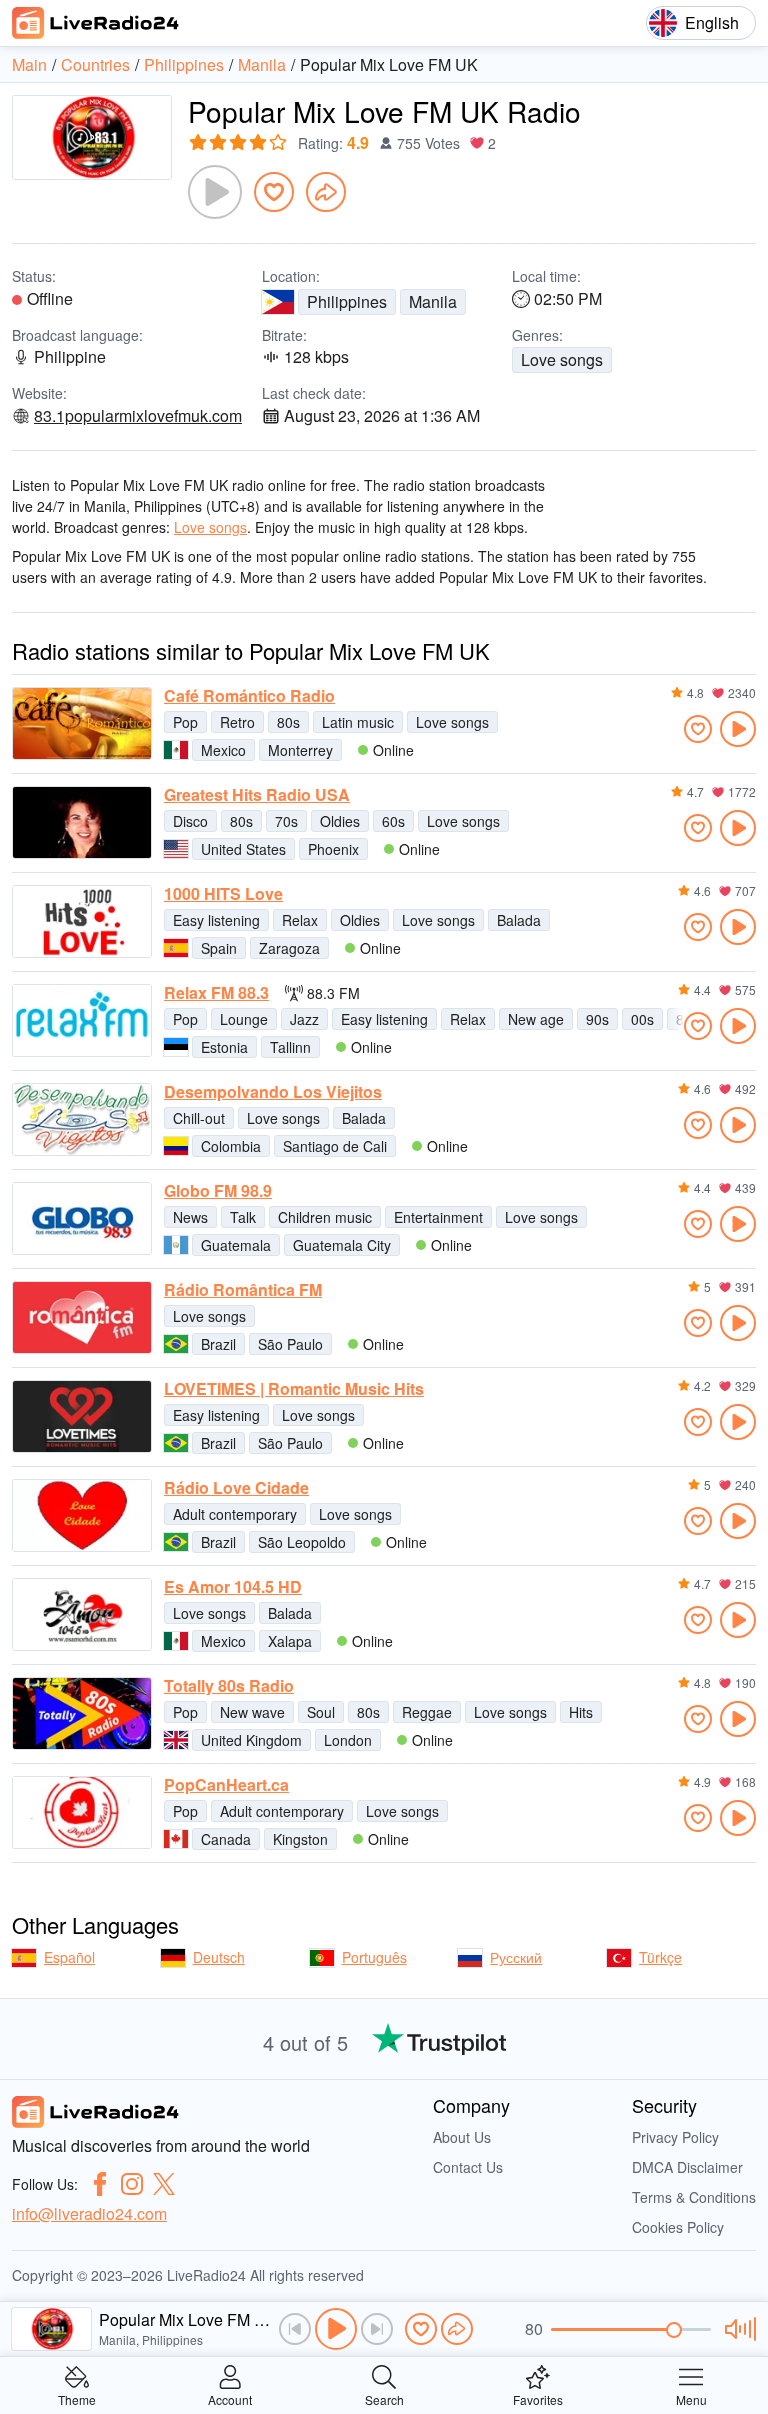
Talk (243, 1217)
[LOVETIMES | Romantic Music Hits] (82, 1416)
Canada (226, 1839)
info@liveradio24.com (89, 2213)
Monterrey (300, 750)
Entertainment (438, 1217)
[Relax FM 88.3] (82, 1020)
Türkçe (660, 1957)
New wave (252, 1712)
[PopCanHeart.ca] (82, 1812)
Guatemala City (342, 1245)
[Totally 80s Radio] (82, 1713)
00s (642, 1019)
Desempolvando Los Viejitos (273, 1092)
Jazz (304, 1019)
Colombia (231, 1146)
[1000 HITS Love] (82, 921)
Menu (691, 2398)
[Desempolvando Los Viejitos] (82, 1119)
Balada (519, 920)
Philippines (347, 301)
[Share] (326, 192)
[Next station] (377, 2329)
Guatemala (236, 1245)
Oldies (340, 821)
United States (243, 849)
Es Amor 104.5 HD (233, 1587)
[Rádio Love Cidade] (82, 1515)
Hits (581, 1712)
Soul (321, 1712)
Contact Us (468, 2167)
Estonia (224, 1047)
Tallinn (290, 1047)
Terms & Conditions (694, 2197)
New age (536, 1019)
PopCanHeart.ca (226, 1785)
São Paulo (290, 1344)
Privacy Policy (675, 2137)
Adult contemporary (235, 1514)
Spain (219, 948)
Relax (300, 920)
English (712, 22)
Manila (433, 301)
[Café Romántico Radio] (82, 723)
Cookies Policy (678, 2227)
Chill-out (199, 1118)
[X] (164, 2184)
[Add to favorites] (274, 192)
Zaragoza (289, 948)
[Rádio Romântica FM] (82, 1317)
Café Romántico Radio (249, 696)
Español (69, 1957)
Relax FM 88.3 (216, 993)
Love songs (562, 359)
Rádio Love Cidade (236, 1488)
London (348, 1740)
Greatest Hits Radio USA (257, 795)
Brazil (218, 1344)
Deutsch (219, 1957)
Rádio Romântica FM (243, 1290)
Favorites (538, 2398)
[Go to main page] (96, 23)
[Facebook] (100, 2184)
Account (230, 2398)
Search (384, 2398)
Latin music (358, 722)
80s (288, 722)
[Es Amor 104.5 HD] (82, 1614)
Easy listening (216, 920)
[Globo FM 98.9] (82, 1218)
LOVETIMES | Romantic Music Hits (294, 1389)
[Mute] (737, 2329)
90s (597, 1019)
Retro (237, 722)
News (190, 1217)
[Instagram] (132, 2184)
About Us (462, 2137)
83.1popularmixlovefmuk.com (138, 416)
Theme (77, 2398)
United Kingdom (251, 1740)
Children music (325, 1217)
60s (393, 821)
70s (286, 821)
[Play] (215, 192)
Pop (185, 722)
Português (374, 1957)
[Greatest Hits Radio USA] (82, 822)
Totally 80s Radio (229, 1686)
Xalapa (290, 1641)
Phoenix (333, 849)
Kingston (300, 1839)
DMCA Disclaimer (687, 2167)
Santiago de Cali (335, 1146)
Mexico (223, 750)
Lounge (244, 1019)
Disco (190, 821)
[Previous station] (295, 2329)
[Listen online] (738, 729)
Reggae (427, 1712)
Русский (516, 1957)
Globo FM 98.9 (218, 1191)
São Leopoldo (302, 1542)
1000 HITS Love (223, 894)
